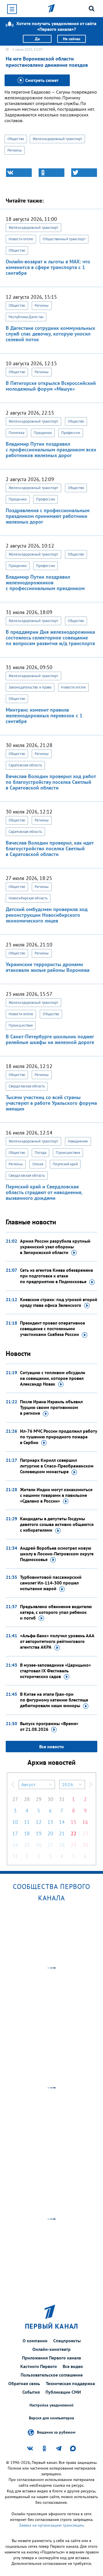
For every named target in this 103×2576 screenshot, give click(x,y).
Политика (16, 433)
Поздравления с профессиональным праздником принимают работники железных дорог (48, 516)
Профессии (71, 433)
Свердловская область (27, 1086)
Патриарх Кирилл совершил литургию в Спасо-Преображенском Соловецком (57, 1466)
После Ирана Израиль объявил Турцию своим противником (51, 1407)
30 (50, 1799)
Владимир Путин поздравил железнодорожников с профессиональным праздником (45, 583)
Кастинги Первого (39, 2366)
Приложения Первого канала (51, 2358)
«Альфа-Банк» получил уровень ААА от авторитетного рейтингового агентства (57, 1641)
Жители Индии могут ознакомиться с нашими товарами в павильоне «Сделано (56, 1495)
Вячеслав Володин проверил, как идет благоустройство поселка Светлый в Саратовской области (50, 848)
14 (62, 1822)
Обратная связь (24, 2383)
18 (27, 1833)
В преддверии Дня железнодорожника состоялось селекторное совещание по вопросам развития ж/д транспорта (50, 638)
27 (15, 1799)
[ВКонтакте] (19, 173)
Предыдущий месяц (13, 1784)
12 (39, 1822)
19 (39, 1833)
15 (74, 1822)
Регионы (15, 150)
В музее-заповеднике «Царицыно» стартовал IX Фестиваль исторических (56, 1671)
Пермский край (65, 1164)
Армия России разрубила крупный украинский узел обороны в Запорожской (55, 1247)
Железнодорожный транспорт (58, 139)
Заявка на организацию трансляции (51, 2525)
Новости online (21, 239)
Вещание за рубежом (56, 2432)
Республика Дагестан (26, 317)
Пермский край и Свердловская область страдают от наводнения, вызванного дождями (44, 1192)
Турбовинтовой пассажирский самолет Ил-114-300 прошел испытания (51, 1583)
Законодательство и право (30, 687)
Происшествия (21, 1025)
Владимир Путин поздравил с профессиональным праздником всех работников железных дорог (51, 450)
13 (50, 1822)
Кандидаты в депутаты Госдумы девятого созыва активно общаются (57, 1524)
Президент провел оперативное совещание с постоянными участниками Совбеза (53, 1329)
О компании (35, 2341)
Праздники (43, 433)
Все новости (51, 1747)
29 (39, 1799)
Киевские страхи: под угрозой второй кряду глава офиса (59, 1302)
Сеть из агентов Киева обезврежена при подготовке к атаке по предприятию (57, 1276)
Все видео (73, 2366)
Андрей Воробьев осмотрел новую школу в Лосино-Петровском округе (57, 1554)
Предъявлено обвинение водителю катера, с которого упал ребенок (56, 1612)
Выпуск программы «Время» (49, 1726)
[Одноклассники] (51, 173)
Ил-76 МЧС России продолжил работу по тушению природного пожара (59, 1437)
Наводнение (78, 1141)
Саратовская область (25, 765)
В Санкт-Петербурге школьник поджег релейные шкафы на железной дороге (50, 1039)
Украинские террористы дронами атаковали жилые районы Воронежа (48, 967)
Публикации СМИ (63, 2392)
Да (37, 39)
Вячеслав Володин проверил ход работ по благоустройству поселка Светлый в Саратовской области (51, 782)
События (31, 2392)
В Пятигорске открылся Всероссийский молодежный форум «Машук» (51, 386)
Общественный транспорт (64, 239)
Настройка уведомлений (51, 2405)
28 (27, 1799)
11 (27, 1822)
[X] (84, 173)
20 (50, 1833)
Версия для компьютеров (51, 2418)
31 (62, 1799)
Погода (41, 1153)
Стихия (38, 1164)
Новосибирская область (28, 898)
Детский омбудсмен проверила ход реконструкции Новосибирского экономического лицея (47, 915)
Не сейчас (72, 39)
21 (62, 1833)
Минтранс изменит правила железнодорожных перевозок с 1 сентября (44, 715)
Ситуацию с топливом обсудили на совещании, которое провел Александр (53, 1378)
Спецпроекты (67, 2341)
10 (15, 1822)
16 (85, 1822)
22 (74, 1833)
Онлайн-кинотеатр (51, 2349)
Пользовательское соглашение (52, 2375)
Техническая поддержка (70, 2383)
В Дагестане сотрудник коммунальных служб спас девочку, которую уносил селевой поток (50, 334)
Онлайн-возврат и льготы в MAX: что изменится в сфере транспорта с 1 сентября (48, 267)
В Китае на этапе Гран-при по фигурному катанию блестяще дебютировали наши (54, 1700)
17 (15, 1833)
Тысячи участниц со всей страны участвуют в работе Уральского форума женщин (51, 1103)
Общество (16, 139)
